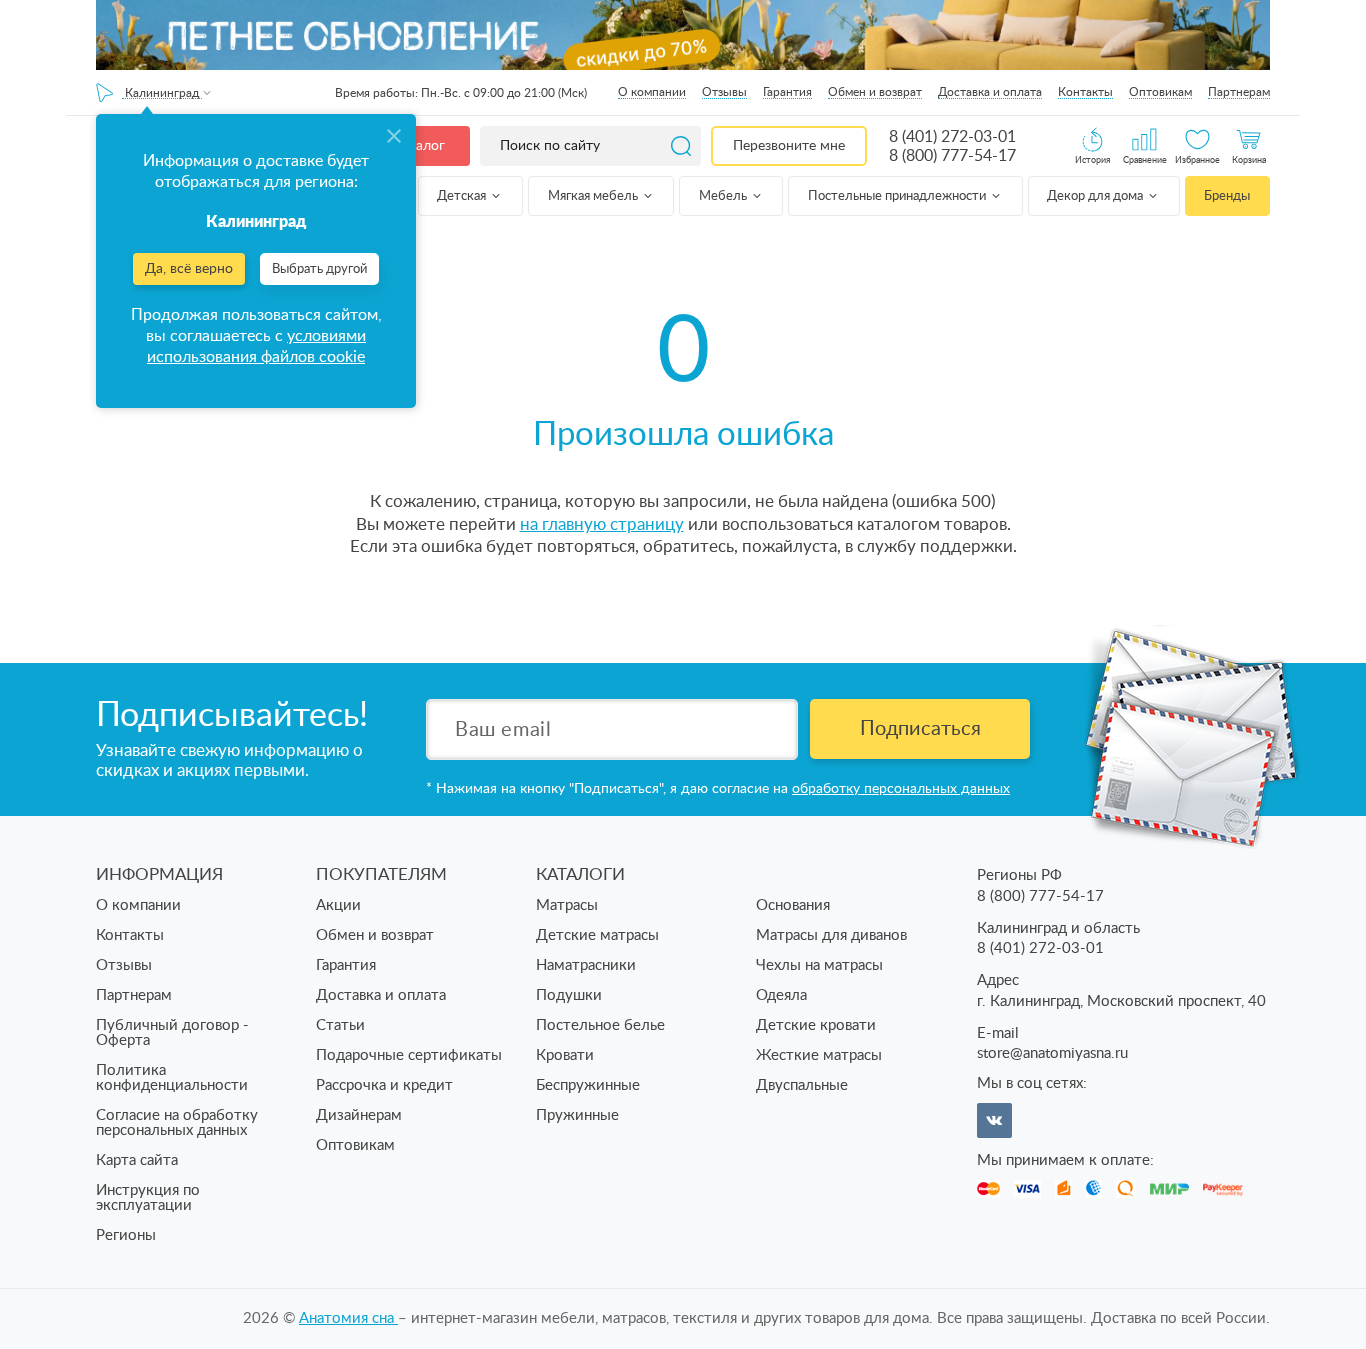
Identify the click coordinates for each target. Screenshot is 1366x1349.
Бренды (1227, 196)
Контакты (1085, 92)
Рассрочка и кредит (384, 1085)
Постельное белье (600, 1025)
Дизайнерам (359, 1115)
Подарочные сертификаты (409, 1055)
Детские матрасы (597, 935)
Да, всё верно (189, 269)
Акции (338, 905)
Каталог (419, 146)
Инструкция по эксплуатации (148, 1198)
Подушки (569, 995)
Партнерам (1239, 92)
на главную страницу (602, 524)
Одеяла (781, 995)
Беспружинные (588, 1085)
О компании (652, 92)
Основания (793, 905)
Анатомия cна (348, 1318)
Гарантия (787, 92)
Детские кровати (816, 1025)
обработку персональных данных (901, 789)
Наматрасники (586, 965)
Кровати (565, 1055)
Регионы (126, 1235)
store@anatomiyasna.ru (1052, 1053)
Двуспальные (802, 1085)
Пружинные (577, 1115)
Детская (463, 196)
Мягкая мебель (594, 196)
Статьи (340, 1025)
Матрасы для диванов (831, 935)
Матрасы (567, 905)
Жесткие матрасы (819, 1055)
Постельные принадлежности (898, 196)
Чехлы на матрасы (819, 965)
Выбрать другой (319, 269)
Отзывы (724, 92)
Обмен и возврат (875, 92)
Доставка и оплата (990, 92)
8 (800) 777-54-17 (952, 156)
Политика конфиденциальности (172, 1078)
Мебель (724, 196)
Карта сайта (137, 1160)
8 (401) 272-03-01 (952, 137)
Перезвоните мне (789, 146)
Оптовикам (1160, 92)
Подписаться (920, 729)
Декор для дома (1096, 196)
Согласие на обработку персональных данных (177, 1123)
